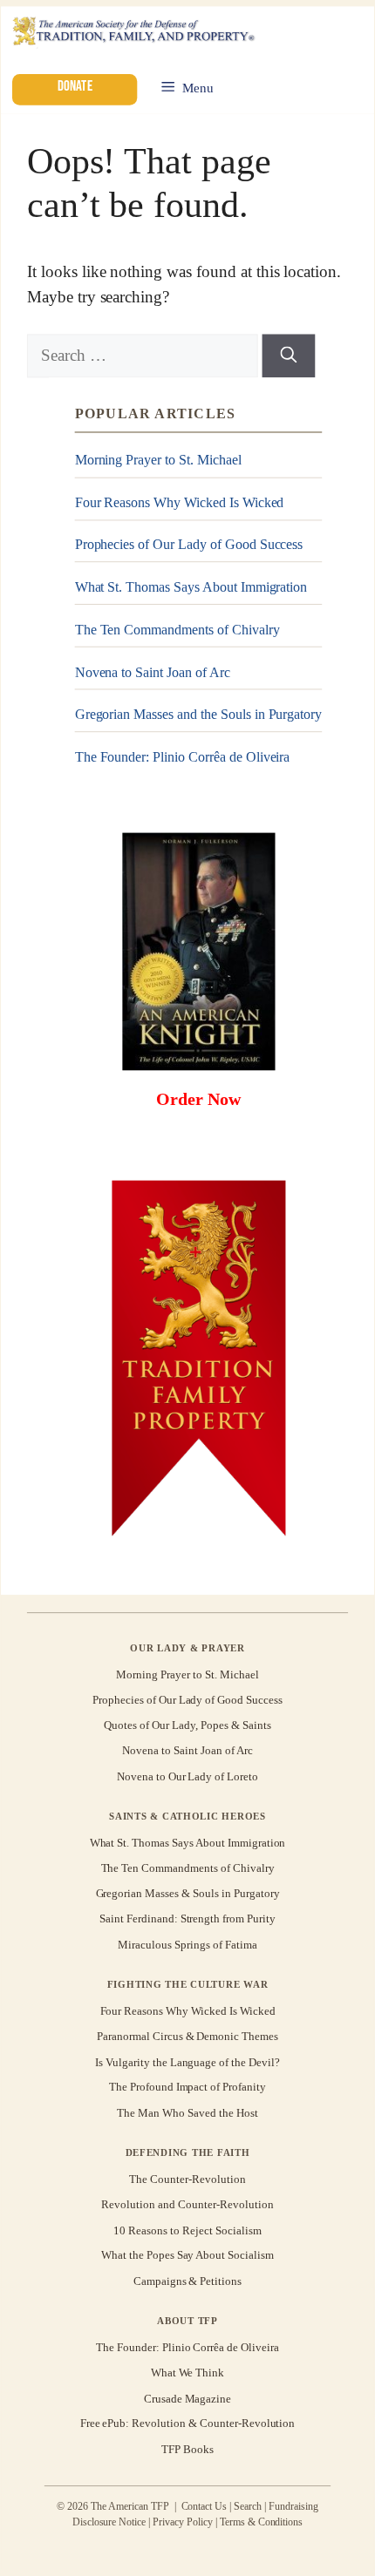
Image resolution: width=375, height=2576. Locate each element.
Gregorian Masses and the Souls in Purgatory (199, 714)
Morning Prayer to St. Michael (158, 460)
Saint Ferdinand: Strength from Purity (187, 1919)
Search (248, 2506)
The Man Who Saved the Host (187, 2113)
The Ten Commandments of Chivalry (177, 630)
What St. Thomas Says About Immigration (191, 587)
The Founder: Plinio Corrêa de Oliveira (183, 757)
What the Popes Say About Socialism (187, 2256)
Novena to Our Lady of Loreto (187, 1776)
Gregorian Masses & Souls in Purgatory (188, 1893)
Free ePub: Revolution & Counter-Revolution (188, 2424)
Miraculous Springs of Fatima (187, 1945)
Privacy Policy (183, 2522)
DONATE (74, 86)
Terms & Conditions (262, 2522)
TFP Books (187, 2449)
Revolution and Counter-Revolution (187, 2204)
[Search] (289, 356)
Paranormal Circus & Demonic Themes (187, 2036)
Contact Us (205, 2506)
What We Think (188, 2373)
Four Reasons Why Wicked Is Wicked (180, 502)
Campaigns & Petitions (187, 2281)
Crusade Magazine (187, 2399)
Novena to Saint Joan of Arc (153, 671)
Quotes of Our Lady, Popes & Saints (187, 1725)
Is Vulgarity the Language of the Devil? (187, 2061)
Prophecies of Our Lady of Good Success (189, 544)
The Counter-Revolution (187, 2179)
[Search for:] (145, 355)
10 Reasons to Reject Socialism (187, 2230)
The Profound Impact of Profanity (187, 2088)
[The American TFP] (133, 33)
